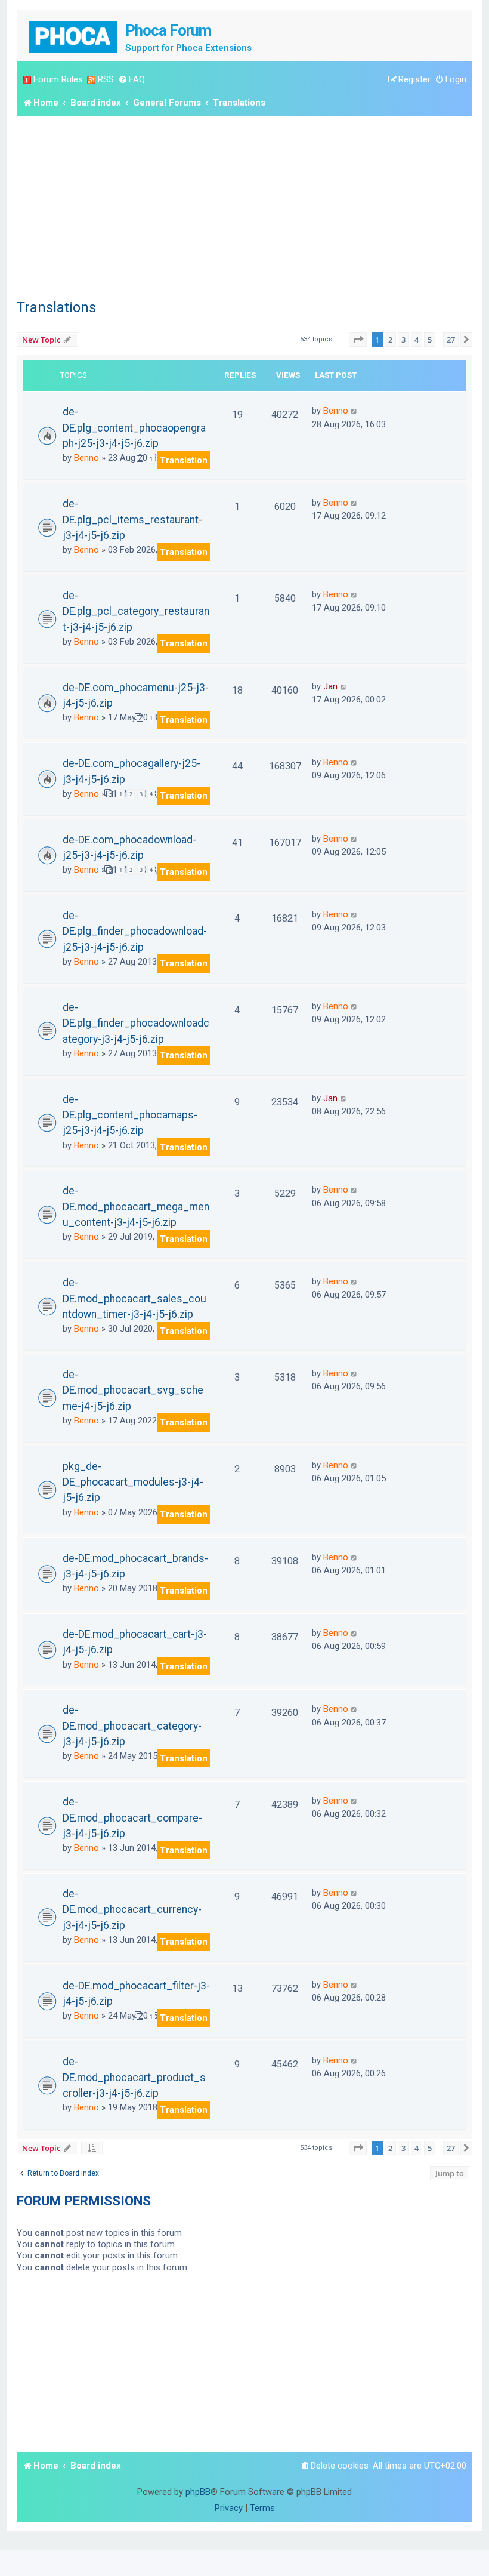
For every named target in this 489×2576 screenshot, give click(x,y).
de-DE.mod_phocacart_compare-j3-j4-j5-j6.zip (132, 1818)
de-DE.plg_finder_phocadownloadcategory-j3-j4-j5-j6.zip (136, 1023)
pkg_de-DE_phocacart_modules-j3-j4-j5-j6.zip (133, 1482)
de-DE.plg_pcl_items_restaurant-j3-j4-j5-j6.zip (132, 520)
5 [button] (430, 340)
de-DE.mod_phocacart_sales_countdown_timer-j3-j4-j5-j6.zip (134, 1298)
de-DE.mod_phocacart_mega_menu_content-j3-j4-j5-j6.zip (136, 1207)
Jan (330, 686)
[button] (358, 340)
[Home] (74, 36)
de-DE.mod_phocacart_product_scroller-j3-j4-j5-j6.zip (134, 2077)
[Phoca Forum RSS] (91, 80)
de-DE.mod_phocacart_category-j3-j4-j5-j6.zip (132, 1726)
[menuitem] (131, 80)
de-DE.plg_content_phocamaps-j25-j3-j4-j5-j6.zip (130, 1115)
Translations (56, 307)
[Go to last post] (355, 411)
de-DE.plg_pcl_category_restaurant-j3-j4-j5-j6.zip (136, 611)
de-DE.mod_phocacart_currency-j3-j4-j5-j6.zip (132, 1910)
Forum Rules (58, 79)
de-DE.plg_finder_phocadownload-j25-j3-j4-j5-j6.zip (135, 931)
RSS (106, 79)
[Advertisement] (244, 205)
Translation (184, 460)
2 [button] (390, 340)
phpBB (198, 2492)
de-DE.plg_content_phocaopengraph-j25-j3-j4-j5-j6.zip (134, 428)
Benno (86, 458)
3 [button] (403, 340)
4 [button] (417, 340)
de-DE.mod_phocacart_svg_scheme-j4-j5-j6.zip (133, 1390)
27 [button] (451, 340)
